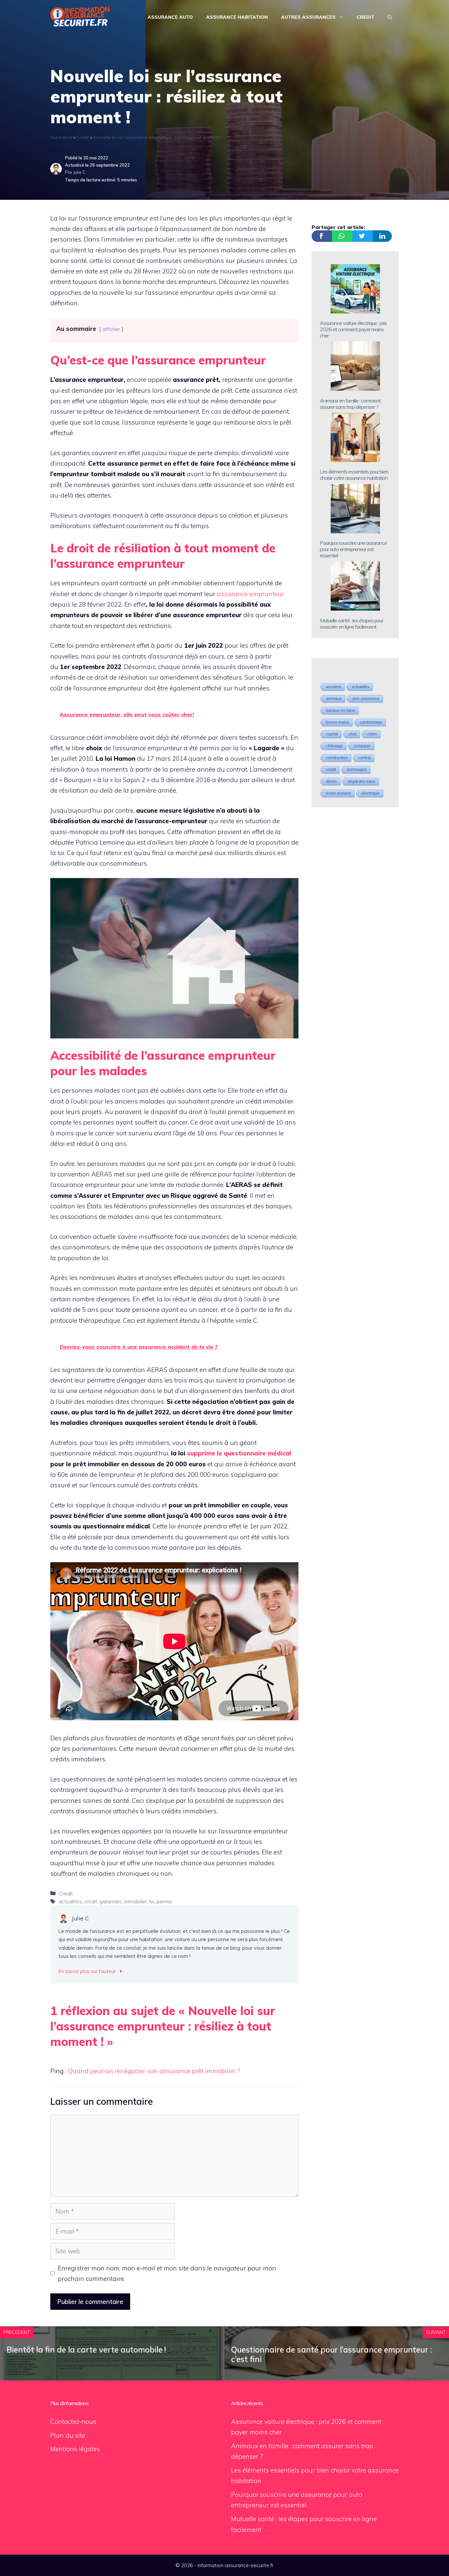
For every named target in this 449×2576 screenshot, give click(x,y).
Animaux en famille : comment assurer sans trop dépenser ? (350, 404)
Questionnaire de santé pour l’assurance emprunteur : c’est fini (331, 2354)
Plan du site (68, 2435)
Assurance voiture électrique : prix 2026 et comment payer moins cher (353, 329)
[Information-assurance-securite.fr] (80, 16)
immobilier (135, 1901)
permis (164, 1901)
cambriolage (371, 722)
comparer (362, 746)
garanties (111, 1901)
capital (332, 734)
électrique (371, 793)
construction (337, 758)
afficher (111, 329)
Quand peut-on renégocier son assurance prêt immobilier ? (154, 2071)
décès (331, 781)
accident (334, 687)
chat (353, 734)
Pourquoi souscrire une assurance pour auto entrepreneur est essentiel (353, 549)
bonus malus (338, 722)
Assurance (61, 137)
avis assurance (366, 699)
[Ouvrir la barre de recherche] (390, 17)
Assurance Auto (170, 17)
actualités (70, 1901)
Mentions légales (75, 2449)
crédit (91, 1901)
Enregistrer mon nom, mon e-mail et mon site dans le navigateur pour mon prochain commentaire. (167, 2273)
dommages (357, 770)
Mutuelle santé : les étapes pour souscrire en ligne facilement (352, 624)
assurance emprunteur (250, 594)
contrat (365, 758)
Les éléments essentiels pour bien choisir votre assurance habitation (354, 475)
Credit (366, 17)
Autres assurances (308, 17)
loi (152, 1901)
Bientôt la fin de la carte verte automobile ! (86, 2350)
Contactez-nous (73, 2422)
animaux (334, 699)
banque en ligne (341, 710)
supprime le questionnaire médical (239, 1453)
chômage (334, 746)
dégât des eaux (362, 781)
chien (372, 734)
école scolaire (339, 793)
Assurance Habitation (237, 17)
